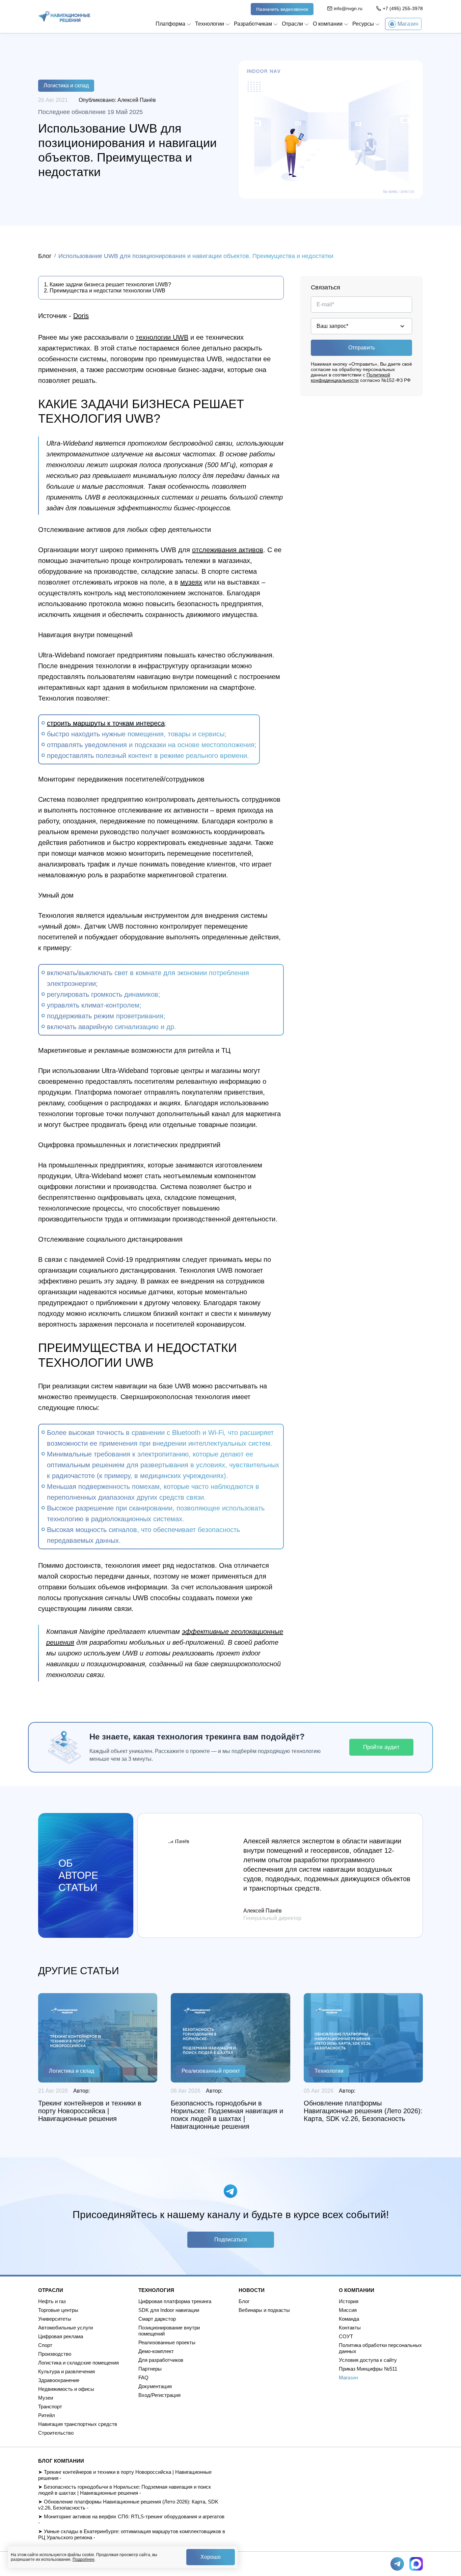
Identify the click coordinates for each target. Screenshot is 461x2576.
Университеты (55, 2319)
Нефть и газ (52, 2301)
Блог (45, 256)
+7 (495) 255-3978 (403, 8)
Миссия (348, 2310)
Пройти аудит (381, 1747)
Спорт (45, 2345)
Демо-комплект (156, 2351)
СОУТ (346, 2336)
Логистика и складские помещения (78, 2363)
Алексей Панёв (137, 100)
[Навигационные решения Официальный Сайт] (64, 17)
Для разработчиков (161, 2360)
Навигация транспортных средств (78, 2424)
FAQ (143, 2377)
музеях (191, 582)
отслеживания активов (228, 550)
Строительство (56, 2433)
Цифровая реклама (61, 2336)
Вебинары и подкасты (264, 2310)
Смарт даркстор (157, 2319)
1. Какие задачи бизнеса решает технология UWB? (107, 285)
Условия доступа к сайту (368, 2360)
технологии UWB (162, 337)
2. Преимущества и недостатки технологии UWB (105, 291)
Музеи (46, 2398)
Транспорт (50, 2407)
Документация (155, 2386)
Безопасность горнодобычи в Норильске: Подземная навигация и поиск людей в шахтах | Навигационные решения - (125, 2490)
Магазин (348, 2377)
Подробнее (84, 2559)
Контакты (350, 2328)
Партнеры (150, 2369)
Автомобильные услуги (65, 2328)
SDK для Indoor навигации (169, 2310)
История (349, 2301)
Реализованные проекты (167, 2342)
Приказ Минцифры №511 (368, 2369)
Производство (55, 2354)
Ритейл (47, 2415)
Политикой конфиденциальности (350, 377)
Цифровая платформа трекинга (175, 2301)
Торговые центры (58, 2310)
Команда (349, 2319)
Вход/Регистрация (159, 2395)
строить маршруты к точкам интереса (106, 723)
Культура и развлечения (66, 2371)
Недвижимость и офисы (66, 2389)
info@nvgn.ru (348, 8)
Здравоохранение (59, 2380)
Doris (81, 316)
